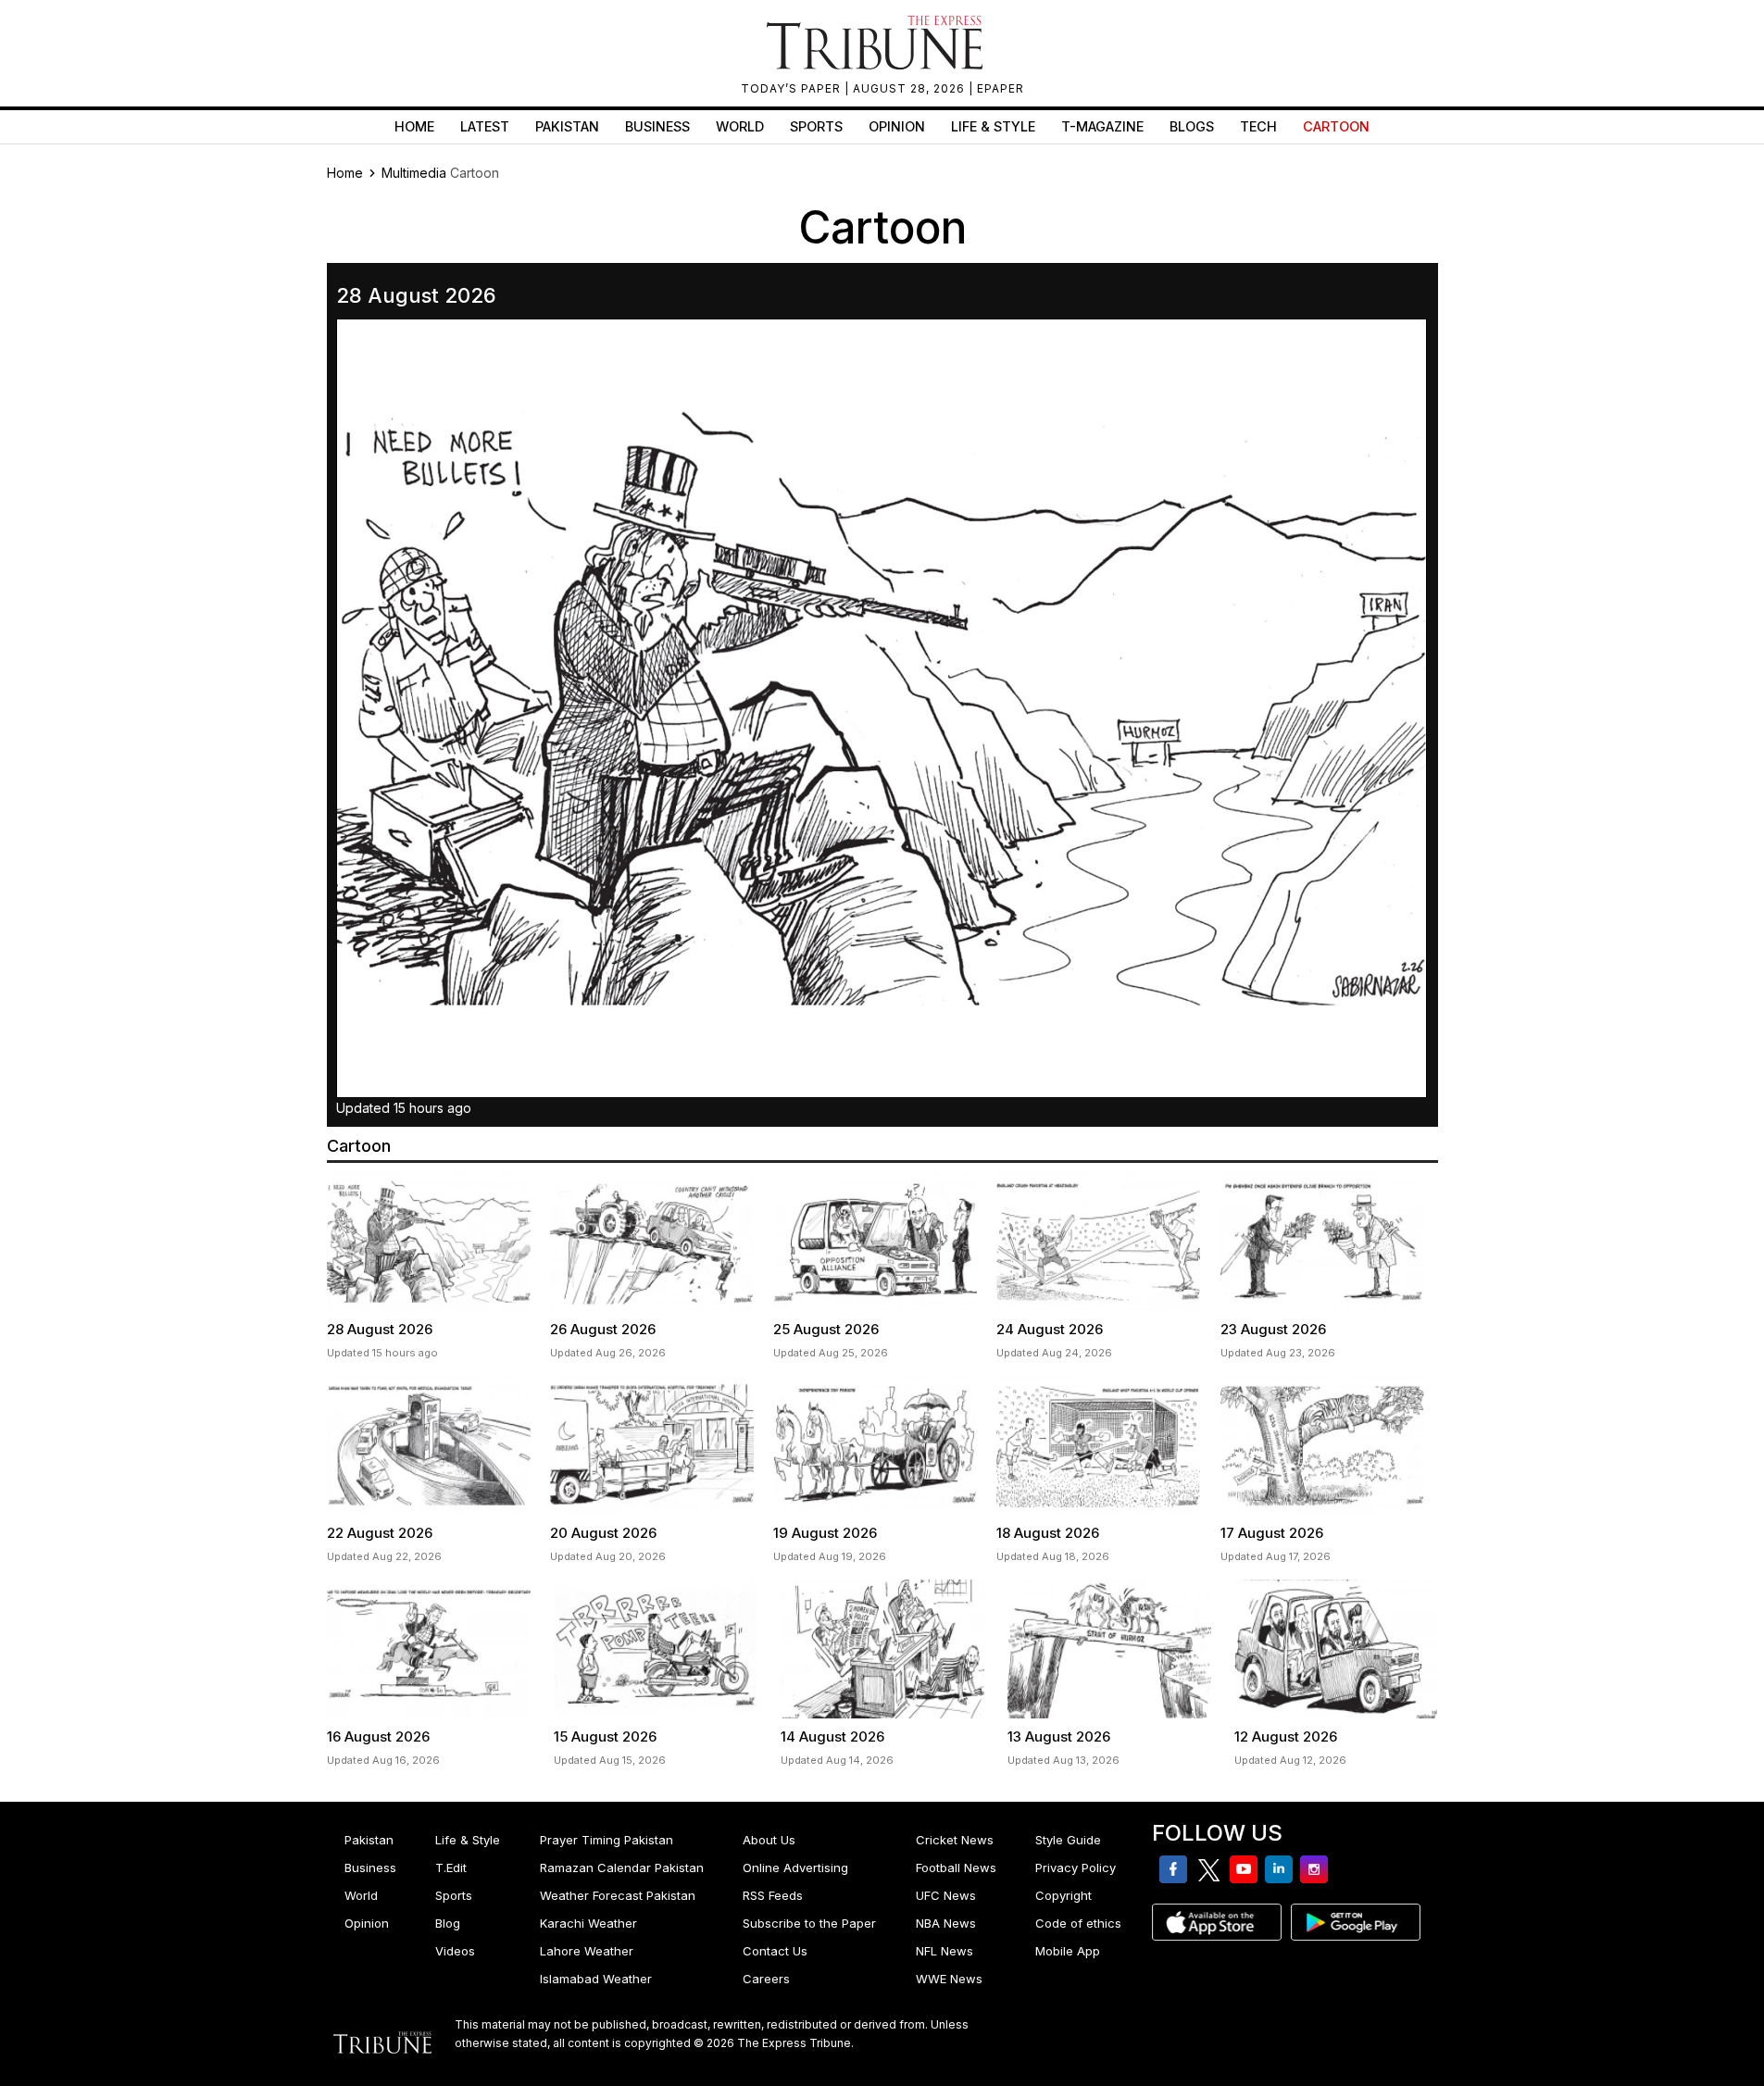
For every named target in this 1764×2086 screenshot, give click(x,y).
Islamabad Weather (596, 1979)
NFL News (945, 1951)
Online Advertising (795, 1867)
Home (414, 126)
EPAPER (1001, 88)
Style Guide (1068, 1840)
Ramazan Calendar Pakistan (622, 1867)
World (740, 126)
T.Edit (451, 1867)
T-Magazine (1102, 126)
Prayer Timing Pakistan (607, 1840)
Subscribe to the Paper (809, 1923)
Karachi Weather (588, 1923)
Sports (816, 126)
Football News (956, 1867)
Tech (1258, 126)
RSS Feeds (773, 1895)
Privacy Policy (1076, 1867)
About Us (769, 1840)
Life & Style (993, 126)
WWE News (949, 1979)
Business (657, 126)
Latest (485, 126)
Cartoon (1336, 126)
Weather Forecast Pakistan (618, 1895)
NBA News (946, 1923)
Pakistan (567, 126)
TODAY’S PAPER (793, 88)
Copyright (1063, 1895)
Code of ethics (1078, 1923)
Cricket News (955, 1840)
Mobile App (1068, 1951)
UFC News (946, 1895)
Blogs (1192, 126)
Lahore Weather (587, 1951)
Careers (766, 1979)
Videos (455, 1951)
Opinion (897, 126)
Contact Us (775, 1951)
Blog (448, 1923)
